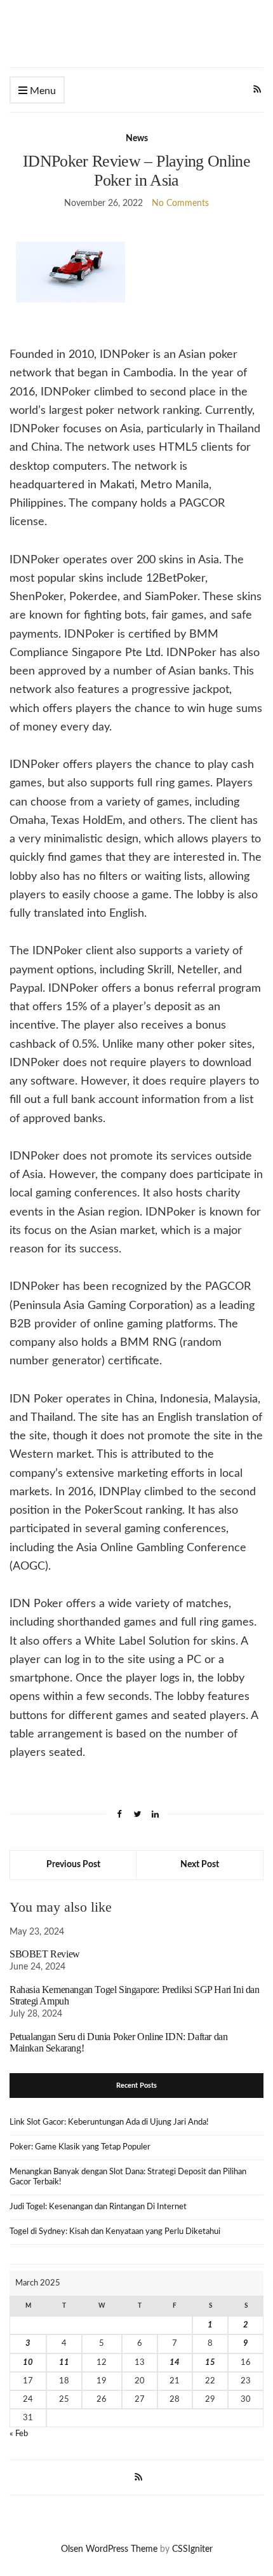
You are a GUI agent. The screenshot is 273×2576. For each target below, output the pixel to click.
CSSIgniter (192, 2549)
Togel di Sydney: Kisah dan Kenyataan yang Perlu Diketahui (115, 2232)
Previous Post (73, 1865)
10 (28, 2363)
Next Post (200, 1865)
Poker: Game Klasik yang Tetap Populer (80, 2147)
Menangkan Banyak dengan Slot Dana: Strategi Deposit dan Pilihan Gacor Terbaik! (128, 2177)
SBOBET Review (45, 1954)
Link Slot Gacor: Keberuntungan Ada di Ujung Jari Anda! (109, 2122)
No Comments (180, 203)
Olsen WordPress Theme (109, 2549)
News (137, 139)
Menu (42, 91)
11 (64, 2363)
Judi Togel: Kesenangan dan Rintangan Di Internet (98, 2207)
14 (175, 2363)
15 (210, 2363)
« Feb (19, 2434)
